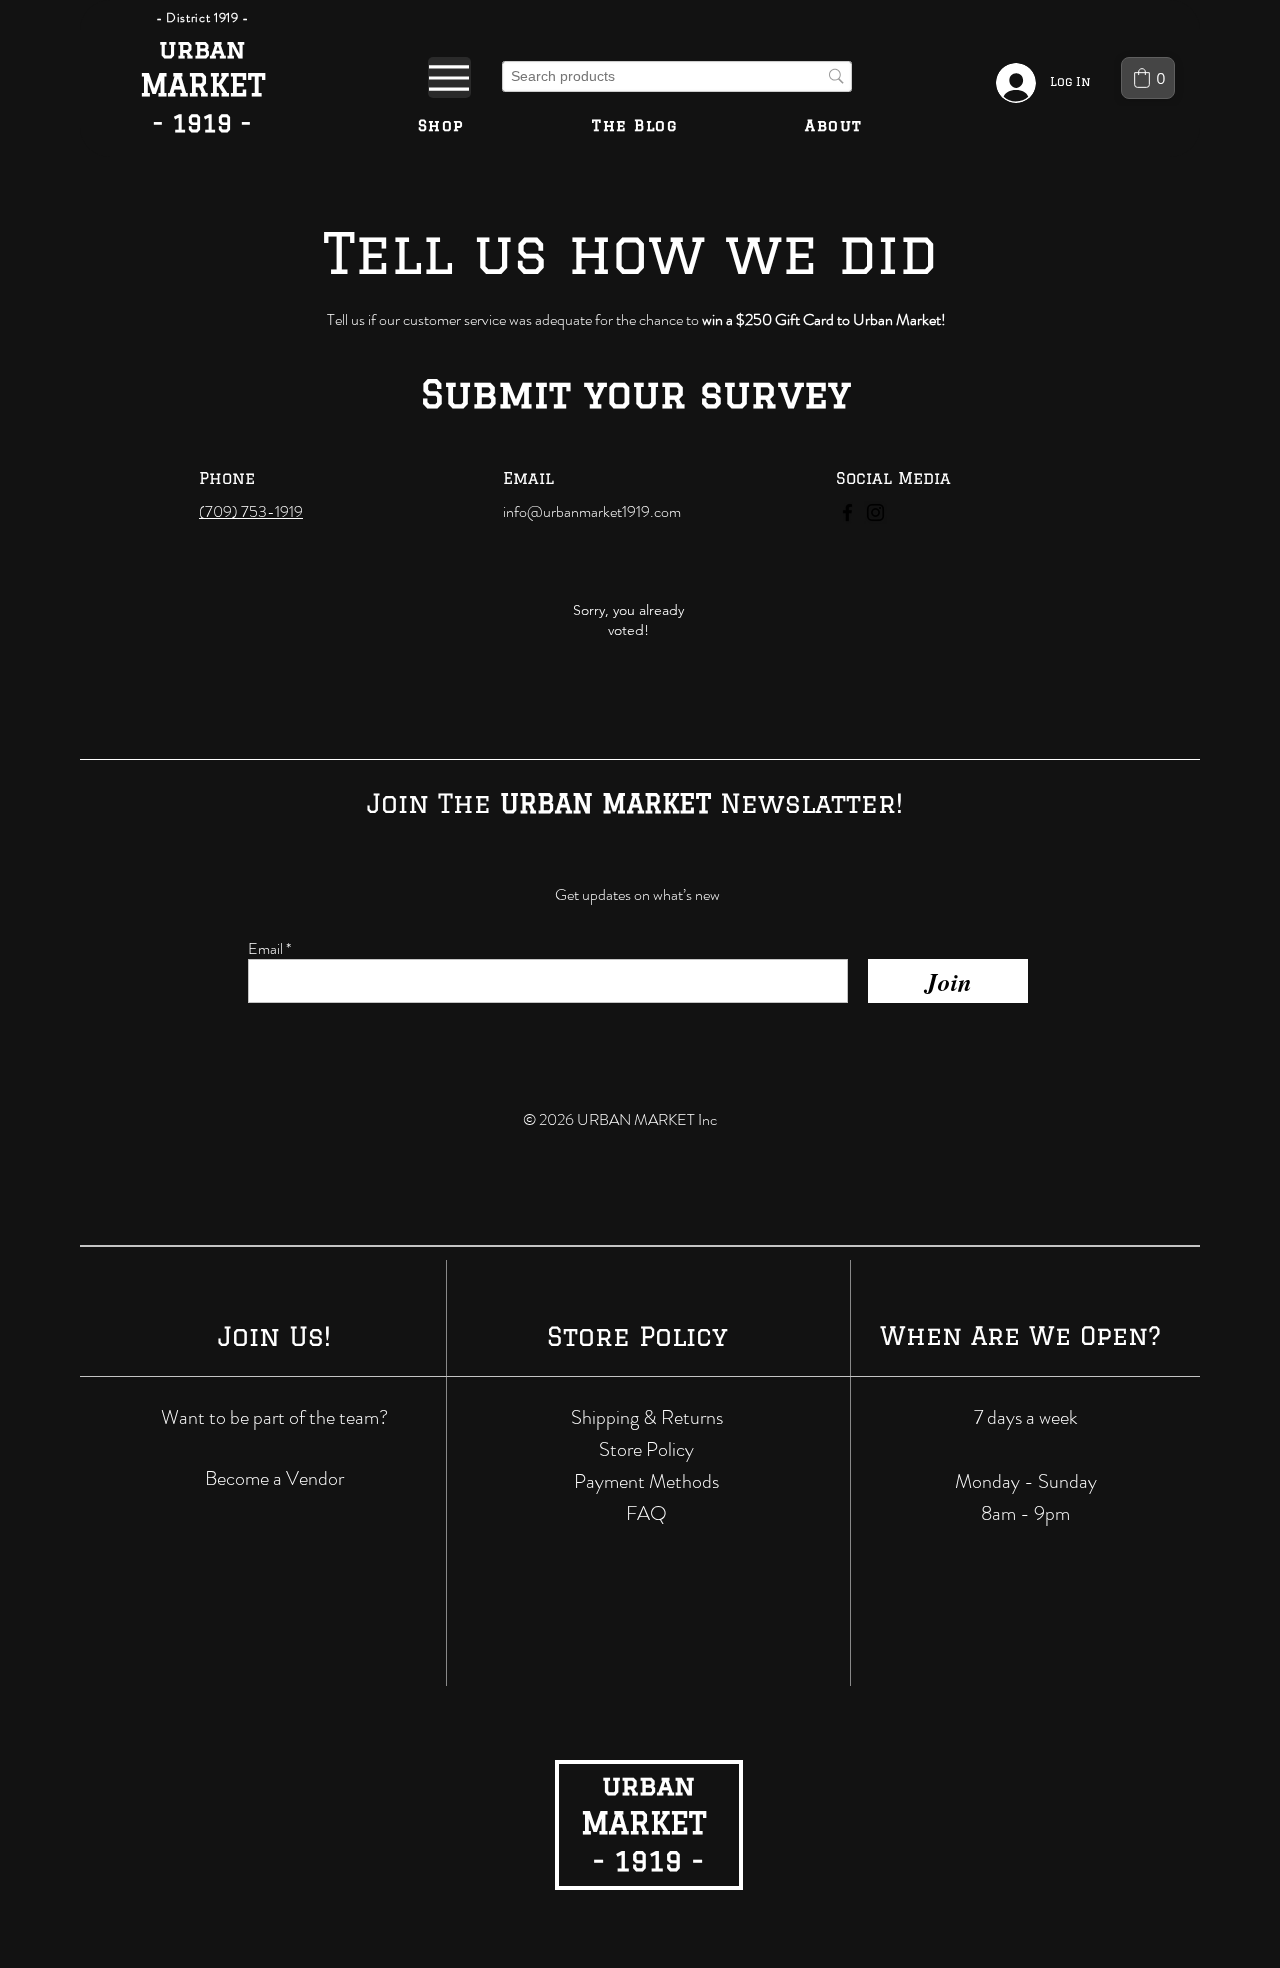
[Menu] (449, 77)
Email (265, 949)
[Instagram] (875, 512)
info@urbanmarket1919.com (592, 511)
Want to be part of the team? (274, 1417)
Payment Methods (646, 1481)
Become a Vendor (274, 1478)
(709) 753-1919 (251, 511)
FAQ (646, 1513)
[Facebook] (847, 512)
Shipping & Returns (647, 1417)
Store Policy (646, 1449)
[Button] (202, 87)
